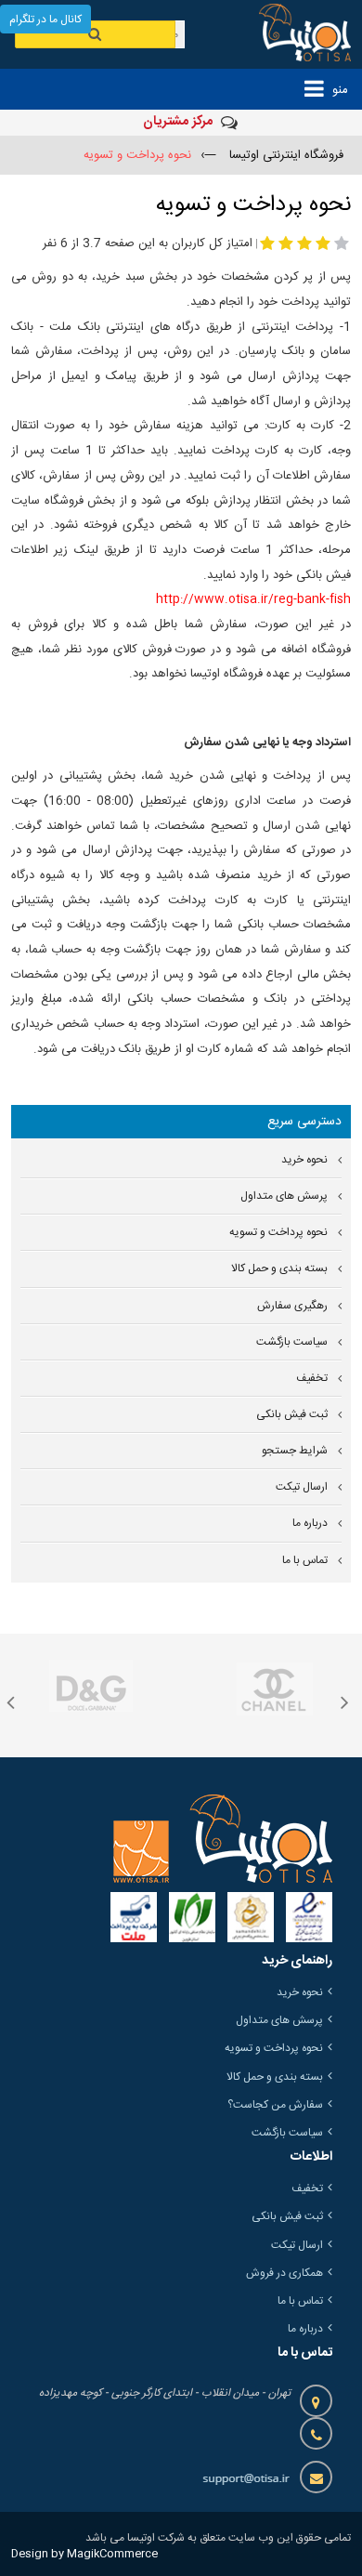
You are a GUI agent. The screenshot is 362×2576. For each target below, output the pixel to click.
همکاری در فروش (284, 2273)
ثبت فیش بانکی (292, 1415)
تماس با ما (305, 1561)
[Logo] (223, 1838)
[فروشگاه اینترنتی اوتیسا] (293, 34)
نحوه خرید (304, 1160)
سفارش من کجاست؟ (275, 2105)
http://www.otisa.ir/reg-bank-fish (253, 599)
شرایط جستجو (295, 1451)
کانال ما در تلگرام (45, 20)
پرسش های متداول (284, 1196)
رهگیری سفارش (292, 1306)
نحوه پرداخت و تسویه (278, 1233)
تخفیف (312, 1379)
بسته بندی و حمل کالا (279, 1269)
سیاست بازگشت (292, 1342)
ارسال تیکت (302, 1487)
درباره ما (310, 1524)
